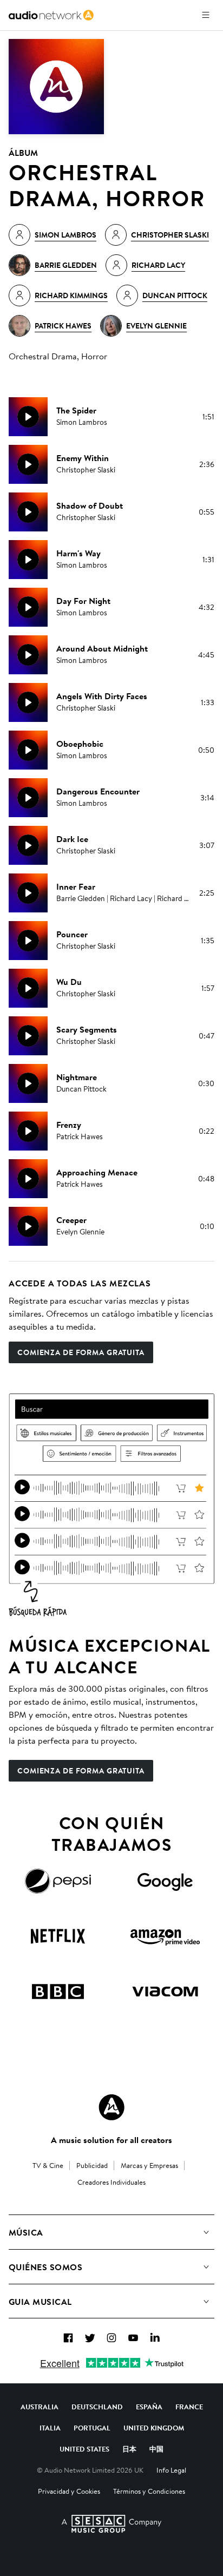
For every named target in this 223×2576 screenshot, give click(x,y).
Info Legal (171, 2470)
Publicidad (92, 2165)
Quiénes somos (45, 2267)
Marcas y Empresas (149, 2165)
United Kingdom (154, 2428)
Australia (40, 2407)
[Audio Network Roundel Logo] (111, 2107)
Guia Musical (40, 2302)
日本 (129, 2449)
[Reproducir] (28, 417)
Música (26, 2232)
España (149, 2407)
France (189, 2407)
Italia (50, 2428)
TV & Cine (48, 2165)
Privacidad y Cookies (69, 2491)
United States (84, 2449)
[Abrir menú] (206, 15)
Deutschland (97, 2407)
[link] (51, 15)
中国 (156, 2449)
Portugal (92, 2428)
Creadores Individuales (111, 2182)
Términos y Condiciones (149, 2491)
